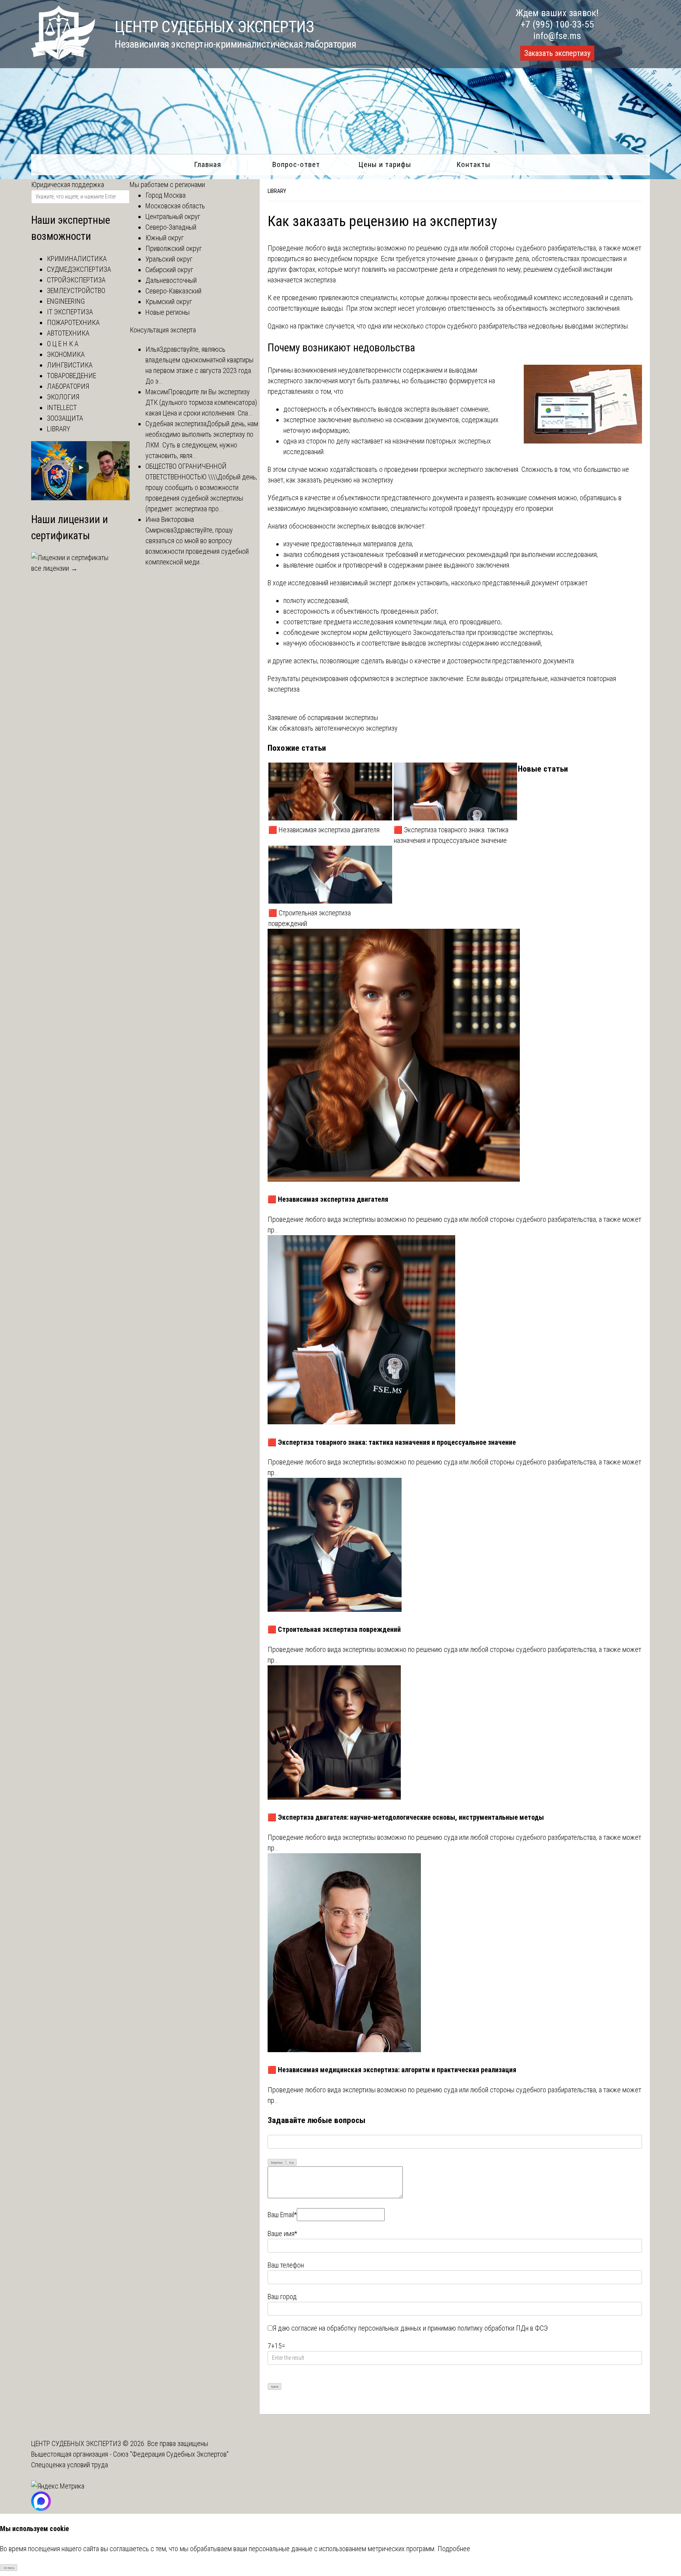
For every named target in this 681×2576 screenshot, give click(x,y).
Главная (207, 164)
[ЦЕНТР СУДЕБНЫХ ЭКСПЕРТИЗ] (63, 57)
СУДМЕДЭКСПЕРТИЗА (79, 269)
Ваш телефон (286, 2265)
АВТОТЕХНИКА (68, 333)
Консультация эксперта (163, 330)
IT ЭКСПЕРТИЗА (70, 312)
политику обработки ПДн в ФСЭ (503, 2328)
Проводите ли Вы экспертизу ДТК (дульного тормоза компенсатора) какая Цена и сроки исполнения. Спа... (201, 402)
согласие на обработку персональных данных (356, 2328)
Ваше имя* (282, 2234)
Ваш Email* (282, 2215)
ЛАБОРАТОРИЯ (68, 386)
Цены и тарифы (385, 164)
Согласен (9, 2568)
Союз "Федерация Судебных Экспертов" (171, 2454)
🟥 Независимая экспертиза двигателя (324, 830)
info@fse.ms (557, 36)
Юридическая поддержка (68, 185)
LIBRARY (277, 191)
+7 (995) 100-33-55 (557, 24)
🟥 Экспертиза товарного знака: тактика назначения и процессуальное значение (451, 835)
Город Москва (166, 195)
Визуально (277, 2163)
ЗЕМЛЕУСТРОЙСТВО (76, 290)
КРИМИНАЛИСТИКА (77, 259)
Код (291, 2163)
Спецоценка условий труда (70, 2465)
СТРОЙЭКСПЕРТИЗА (76, 280)
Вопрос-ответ (296, 164)
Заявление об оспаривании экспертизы (323, 717)
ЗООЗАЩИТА (65, 418)
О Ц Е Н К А (63, 344)
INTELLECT (62, 407)
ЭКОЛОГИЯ (63, 397)
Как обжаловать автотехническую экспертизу (333, 728)
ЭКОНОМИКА (66, 354)
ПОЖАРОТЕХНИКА (73, 322)
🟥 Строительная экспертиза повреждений (310, 918)
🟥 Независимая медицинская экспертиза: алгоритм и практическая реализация (392, 2070)
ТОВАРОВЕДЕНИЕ (72, 376)
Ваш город (282, 2297)
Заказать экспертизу (557, 53)
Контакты (474, 164)
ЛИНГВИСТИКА (70, 365)
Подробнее (454, 2549)
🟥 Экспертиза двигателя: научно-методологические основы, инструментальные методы (406, 1817)
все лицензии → (54, 568)
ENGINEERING (66, 301)
